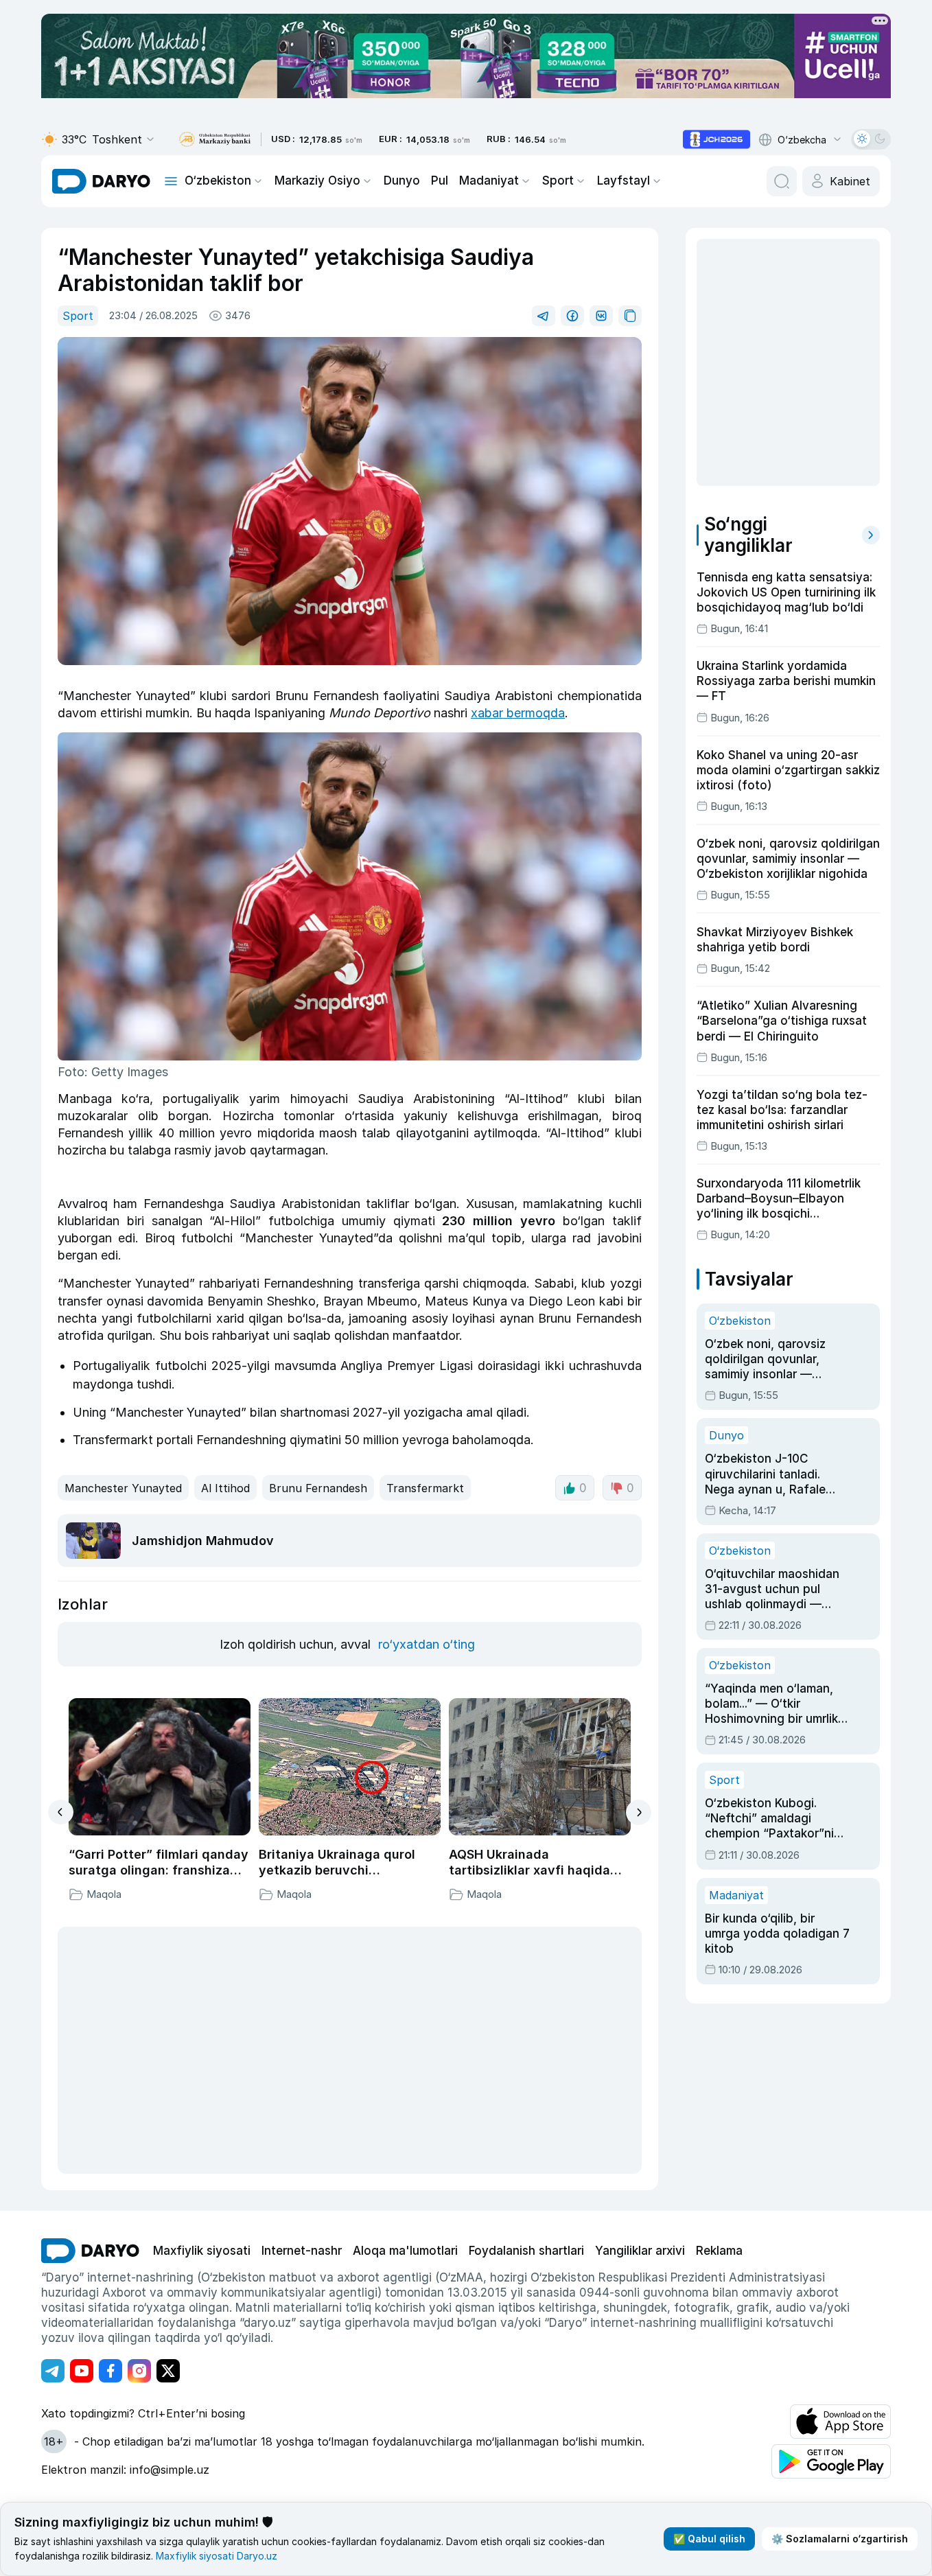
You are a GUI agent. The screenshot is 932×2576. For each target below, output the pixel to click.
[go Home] (90, 2251)
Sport (558, 181)
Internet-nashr (302, 2251)
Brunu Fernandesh (318, 1488)
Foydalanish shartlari (526, 2251)
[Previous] (61, 1812)
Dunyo (402, 181)
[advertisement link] (717, 139)
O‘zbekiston (218, 181)
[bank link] (215, 140)
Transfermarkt (425, 1488)
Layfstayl (624, 181)
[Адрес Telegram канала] (53, 2371)
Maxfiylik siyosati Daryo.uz (217, 2556)
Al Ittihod (225, 1488)
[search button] (782, 181)
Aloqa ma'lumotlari (405, 2251)
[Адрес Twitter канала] (168, 2371)
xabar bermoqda (518, 713)
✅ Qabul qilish (709, 2539)
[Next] (639, 1812)
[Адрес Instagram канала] (139, 2371)
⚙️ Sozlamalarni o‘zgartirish (840, 2539)
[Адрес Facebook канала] (110, 2371)
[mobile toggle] (171, 181)
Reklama (719, 2251)
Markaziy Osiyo (317, 181)
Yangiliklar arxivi (640, 2251)
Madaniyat (489, 181)
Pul (440, 181)
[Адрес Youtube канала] (82, 2371)
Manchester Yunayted (123, 1488)
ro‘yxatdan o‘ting (427, 1644)
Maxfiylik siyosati (202, 2251)
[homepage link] (101, 181)
